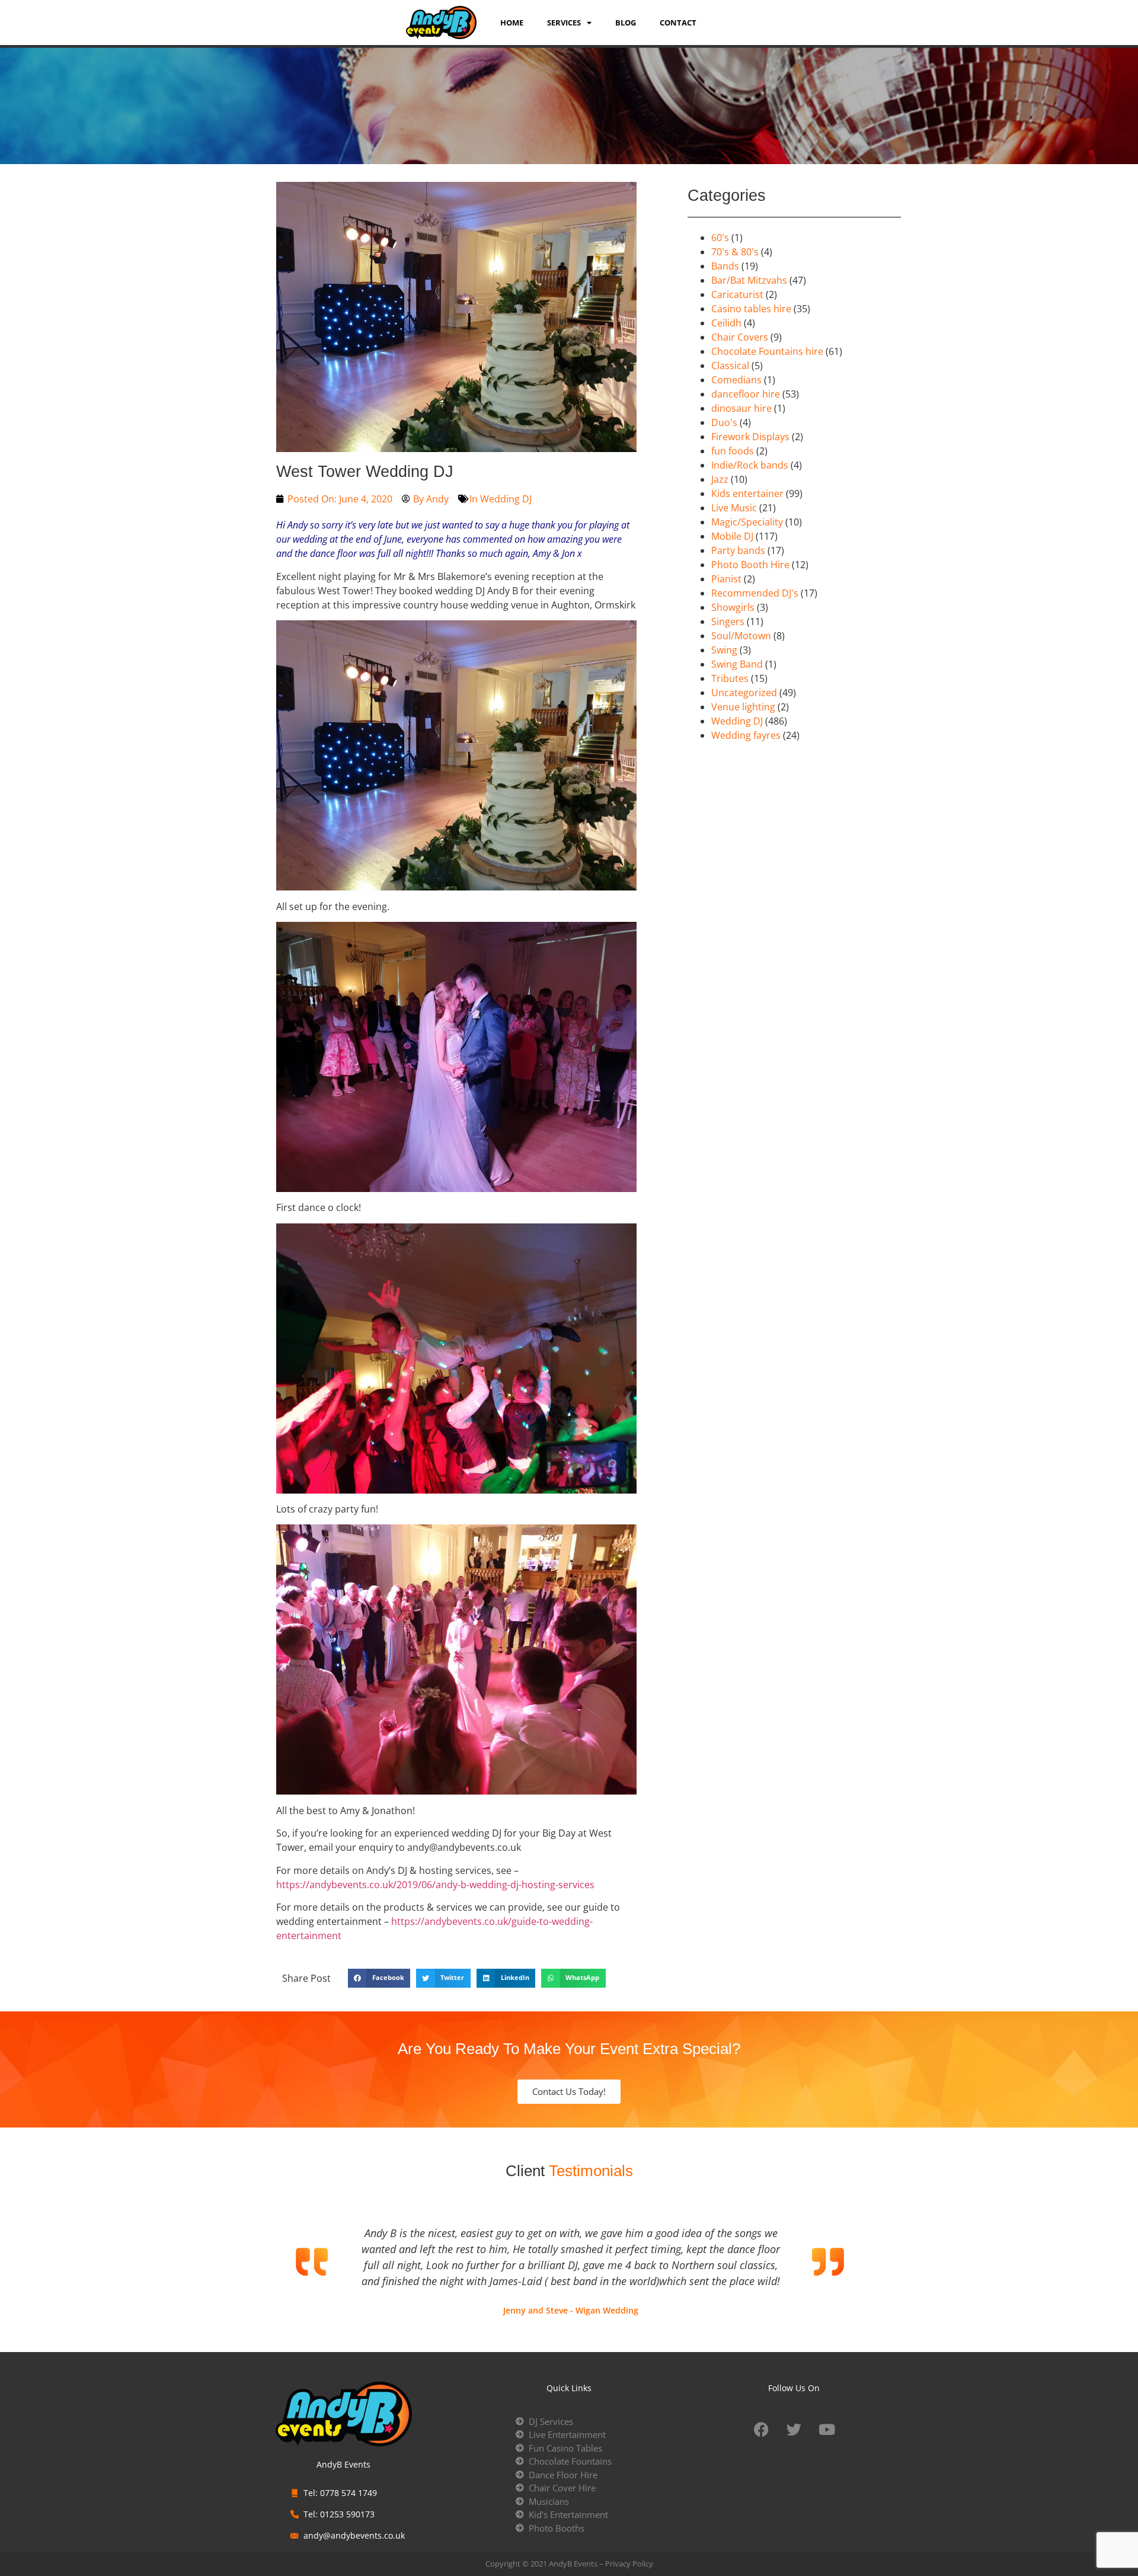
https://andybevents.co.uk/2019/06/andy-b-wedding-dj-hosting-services (435, 1885)
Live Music (734, 508)
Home (512, 23)
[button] (379, 1978)
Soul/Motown (741, 636)
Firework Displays (750, 437)
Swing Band (737, 664)
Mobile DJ (732, 536)
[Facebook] (762, 2430)
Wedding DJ (506, 499)
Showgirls (733, 607)
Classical (730, 366)
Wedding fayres (746, 735)
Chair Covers (740, 337)
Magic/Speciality (747, 522)
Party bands (738, 550)
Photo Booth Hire (750, 565)
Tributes (730, 678)
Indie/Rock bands (750, 465)
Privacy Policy (629, 2564)
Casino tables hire (751, 309)
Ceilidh (726, 323)
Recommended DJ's (755, 593)
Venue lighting (743, 707)
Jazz (720, 479)
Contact (678, 23)
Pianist (726, 579)
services (564, 23)
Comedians (736, 380)
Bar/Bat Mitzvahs (749, 280)
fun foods (733, 451)
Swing (724, 650)
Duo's (724, 422)
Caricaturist (737, 294)
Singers (728, 621)
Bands (725, 266)
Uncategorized (744, 693)
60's (720, 238)
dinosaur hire (741, 408)
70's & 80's (735, 252)
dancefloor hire (746, 394)
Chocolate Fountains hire (767, 351)
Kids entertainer (747, 494)
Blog (626, 23)
